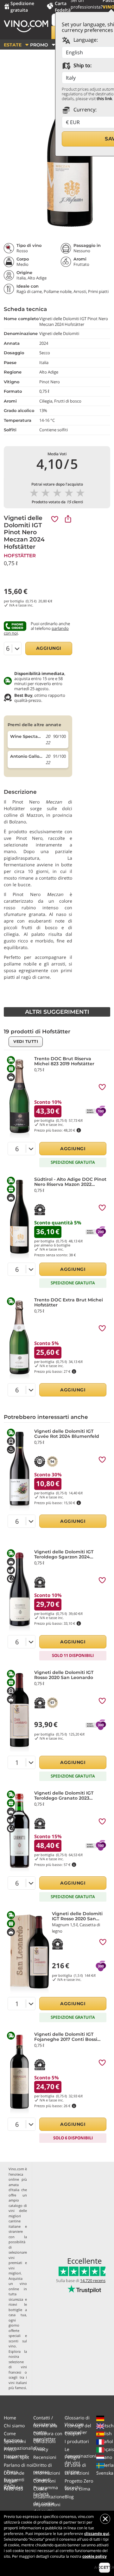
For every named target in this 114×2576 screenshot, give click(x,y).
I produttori (77, 2441)
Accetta (104, 2567)
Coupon (73, 2433)
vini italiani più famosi (18, 2385)
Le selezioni (77, 2473)
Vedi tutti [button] (26, 1041)
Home (10, 2418)
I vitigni (72, 2457)
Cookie (40, 2489)
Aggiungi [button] (49, 648)
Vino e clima (77, 2489)
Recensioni (45, 2457)
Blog (69, 2497)
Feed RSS (13, 2489)
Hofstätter (20, 556)
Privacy (41, 2449)
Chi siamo (14, 2426)
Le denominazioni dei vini (80, 2456)
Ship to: (82, 65)
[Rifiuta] (105, 2519)
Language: (85, 40)
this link (104, 99)
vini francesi (18, 2370)
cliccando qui (97, 2534)
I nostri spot (16, 2457)
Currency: (84, 110)
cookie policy (95, 2556)
